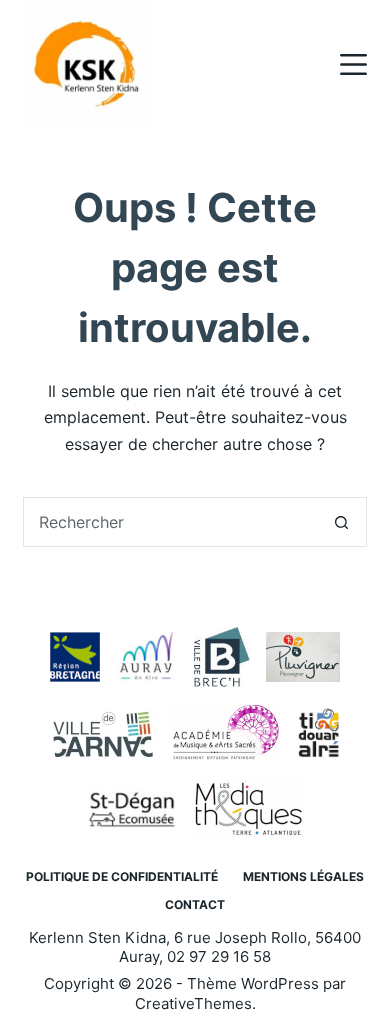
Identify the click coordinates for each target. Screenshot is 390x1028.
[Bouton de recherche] (342, 522)
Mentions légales (303, 876)
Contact (195, 904)
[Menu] (353, 64)
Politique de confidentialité (122, 876)
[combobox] (170, 522)
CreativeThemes (193, 1003)
